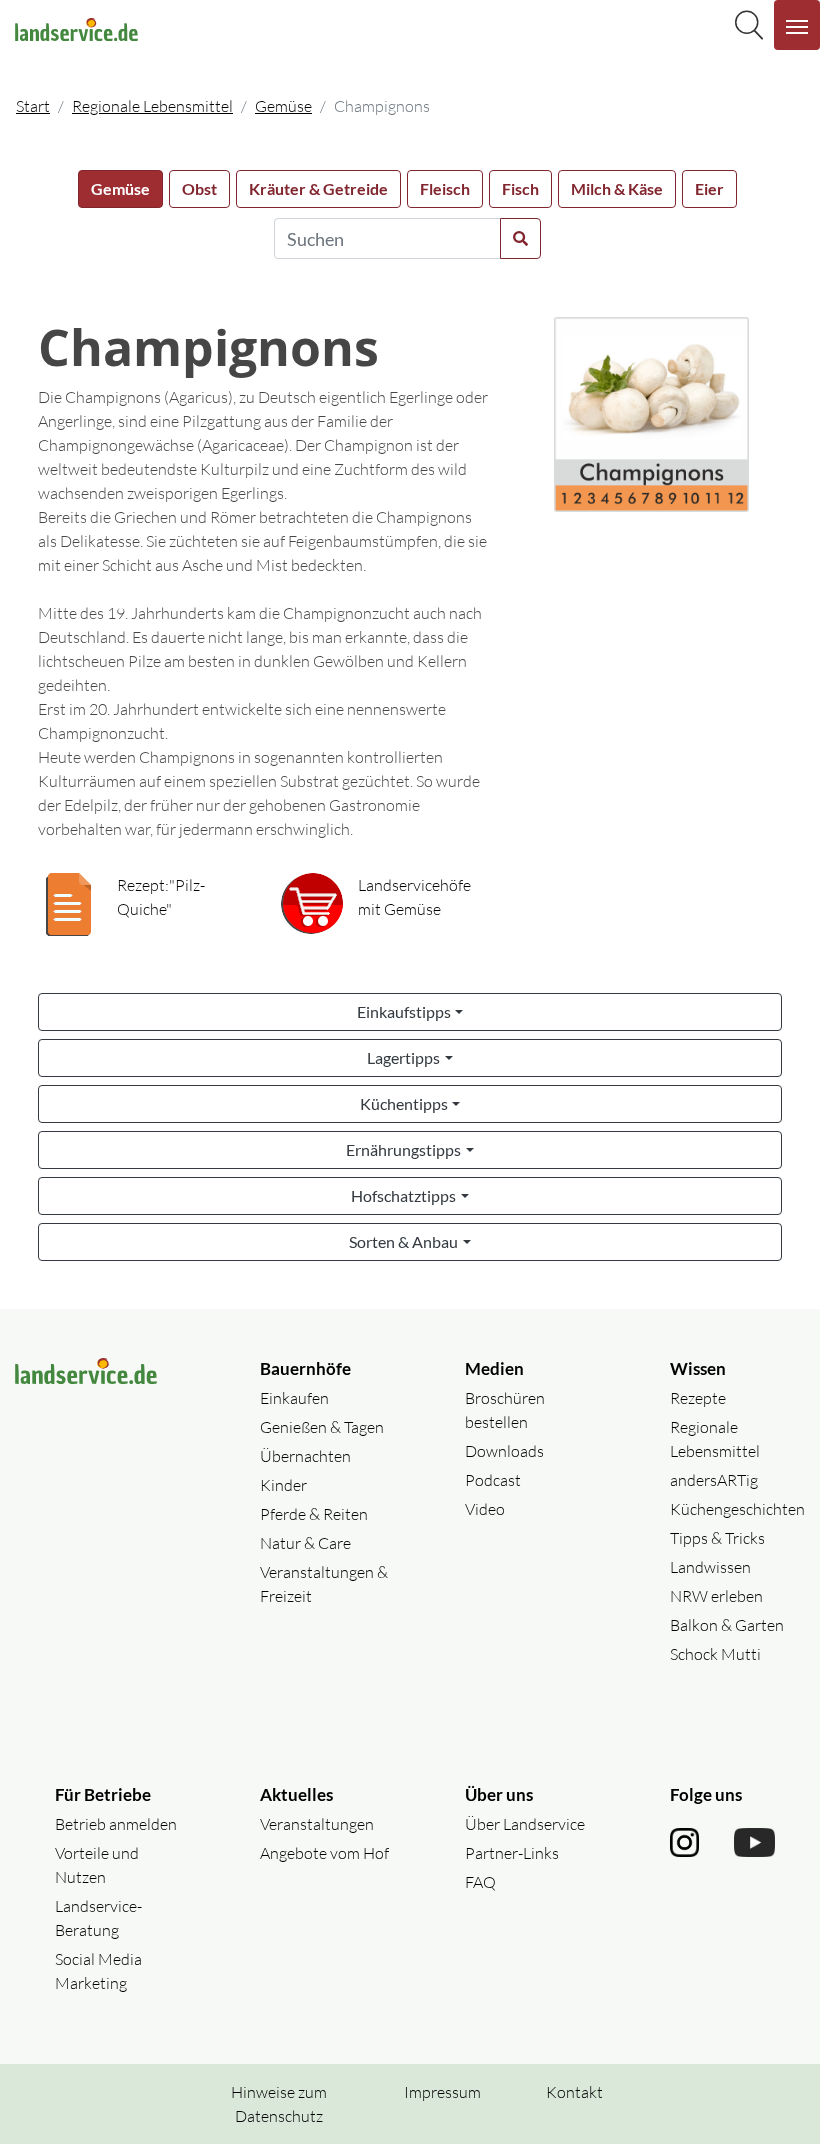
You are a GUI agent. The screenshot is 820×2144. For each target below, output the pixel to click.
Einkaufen (294, 1398)
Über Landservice (525, 1824)
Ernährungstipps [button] (403, 1149)
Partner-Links (512, 1853)
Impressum (442, 2092)
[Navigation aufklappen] (797, 25)
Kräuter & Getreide (318, 188)
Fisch (520, 188)
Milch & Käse (617, 188)
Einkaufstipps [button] (404, 1011)
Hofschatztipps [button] (403, 1195)
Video (485, 1509)
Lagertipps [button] (403, 1057)
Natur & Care (305, 1543)
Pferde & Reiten (314, 1514)
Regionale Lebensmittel (152, 106)
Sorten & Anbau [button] (403, 1241)
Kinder (283, 1485)
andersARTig (714, 1480)
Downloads (504, 1451)
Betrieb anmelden (116, 1824)
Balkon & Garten (727, 1625)
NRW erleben (716, 1596)
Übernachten (305, 1456)
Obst (199, 188)
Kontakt (574, 2092)
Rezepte (698, 1398)
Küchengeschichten (737, 1509)
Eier (709, 188)
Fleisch (445, 188)
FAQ (480, 1882)
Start (33, 106)
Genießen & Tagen (322, 1427)
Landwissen (710, 1567)
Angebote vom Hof (324, 1853)
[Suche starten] (520, 238)
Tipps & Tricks (717, 1538)
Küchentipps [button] (404, 1103)
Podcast (493, 1480)
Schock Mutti (715, 1654)
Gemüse (283, 106)
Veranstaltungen (317, 1824)
